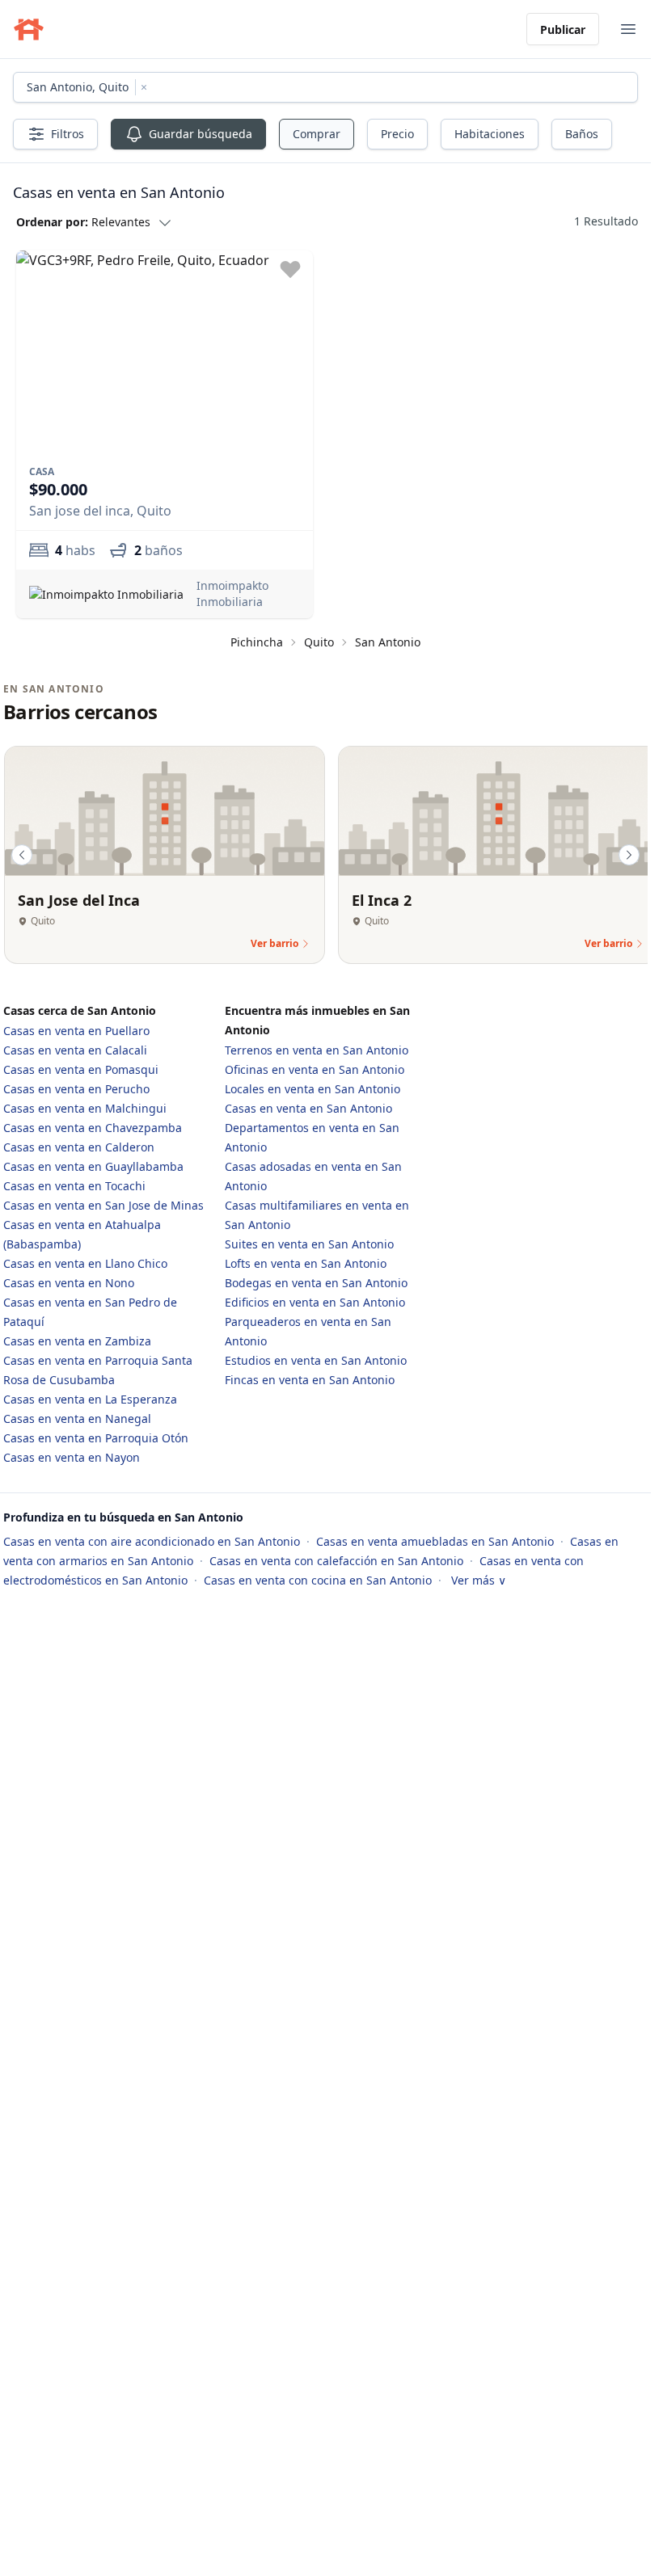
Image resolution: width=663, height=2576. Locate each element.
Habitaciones (490, 134)
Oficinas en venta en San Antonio (315, 1065)
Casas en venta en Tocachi (74, 1182)
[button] (93, 221)
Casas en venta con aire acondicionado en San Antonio (153, 1537)
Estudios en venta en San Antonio (316, 1356)
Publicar (563, 29)
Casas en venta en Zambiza (77, 1337)
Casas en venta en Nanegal (77, 1414)
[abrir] (628, 29)
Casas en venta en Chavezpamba (93, 1124)
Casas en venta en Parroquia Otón (96, 1434)
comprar (317, 134)
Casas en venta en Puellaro (76, 1027)
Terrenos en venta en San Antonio (317, 1046)
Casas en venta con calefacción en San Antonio (338, 1557)
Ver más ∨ (479, 1576)
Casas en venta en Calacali (75, 1046)
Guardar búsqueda (201, 134)
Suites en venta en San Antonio (309, 1240)
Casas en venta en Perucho (76, 1085)
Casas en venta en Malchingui (85, 1104)
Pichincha (257, 638)
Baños (582, 134)
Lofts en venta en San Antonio (306, 1259)
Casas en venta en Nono (69, 1279)
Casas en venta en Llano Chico (85, 1259)
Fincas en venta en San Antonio (310, 1376)
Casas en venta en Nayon (72, 1453)
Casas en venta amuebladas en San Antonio (437, 1537)
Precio (397, 134)
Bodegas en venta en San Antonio (316, 1279)
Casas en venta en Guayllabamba (93, 1162)
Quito (319, 638)
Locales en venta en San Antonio (312, 1085)
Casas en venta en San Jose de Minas (103, 1201)
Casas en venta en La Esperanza (90, 1395)
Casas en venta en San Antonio (308, 1104)
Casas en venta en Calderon (79, 1143)
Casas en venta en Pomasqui (81, 1065)
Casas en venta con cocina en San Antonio (319, 1576)
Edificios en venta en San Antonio (315, 1298)
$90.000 (58, 485)
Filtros (68, 134)
